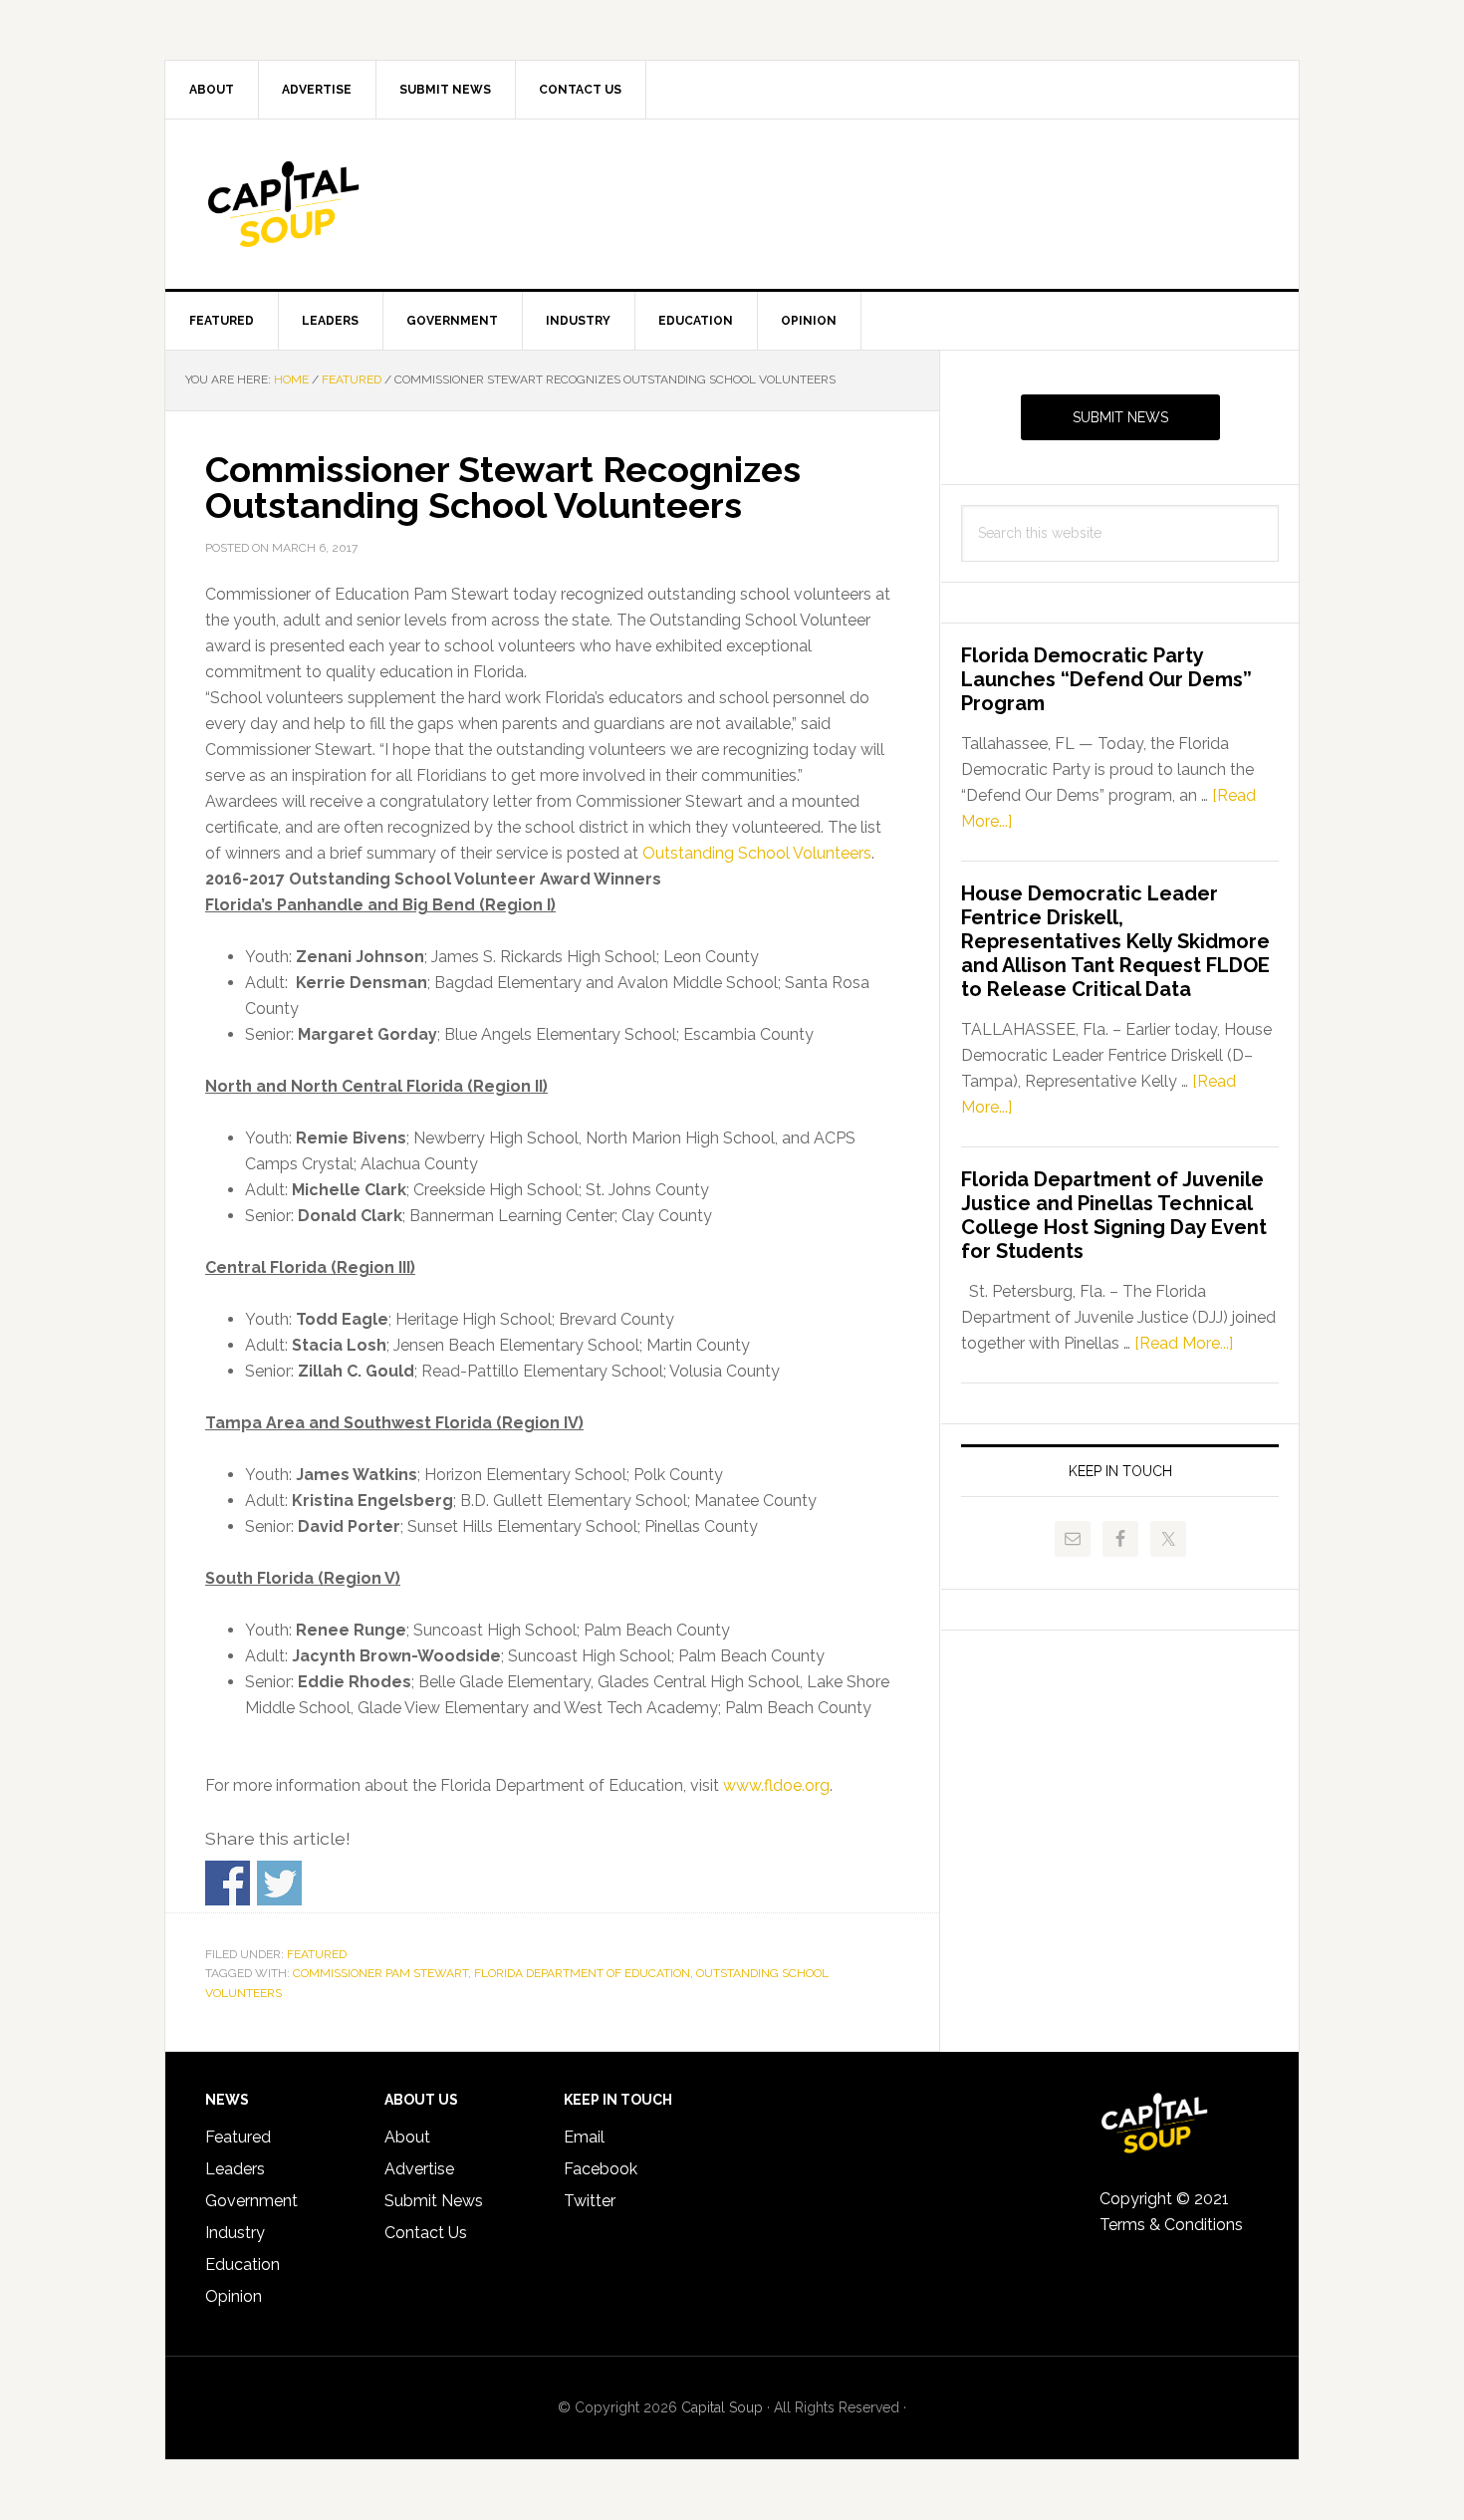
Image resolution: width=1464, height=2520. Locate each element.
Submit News (1120, 417)
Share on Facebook (228, 1883)
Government (251, 2201)
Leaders (235, 2169)
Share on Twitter (279, 1883)
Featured (317, 1954)
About (407, 2137)
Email (584, 2137)
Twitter (590, 2201)
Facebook (601, 2169)
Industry (235, 2233)
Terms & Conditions (1171, 2225)
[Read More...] (1184, 1343)
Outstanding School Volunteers (757, 853)
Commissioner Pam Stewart (380, 1973)
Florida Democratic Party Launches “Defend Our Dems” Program (1106, 679)
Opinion (234, 2296)
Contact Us (426, 2233)
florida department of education (582, 1973)
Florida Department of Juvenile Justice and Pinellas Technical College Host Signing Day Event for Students (1114, 1215)
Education (243, 2265)
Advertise (419, 2169)
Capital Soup (335, 204)
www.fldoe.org (776, 1785)
